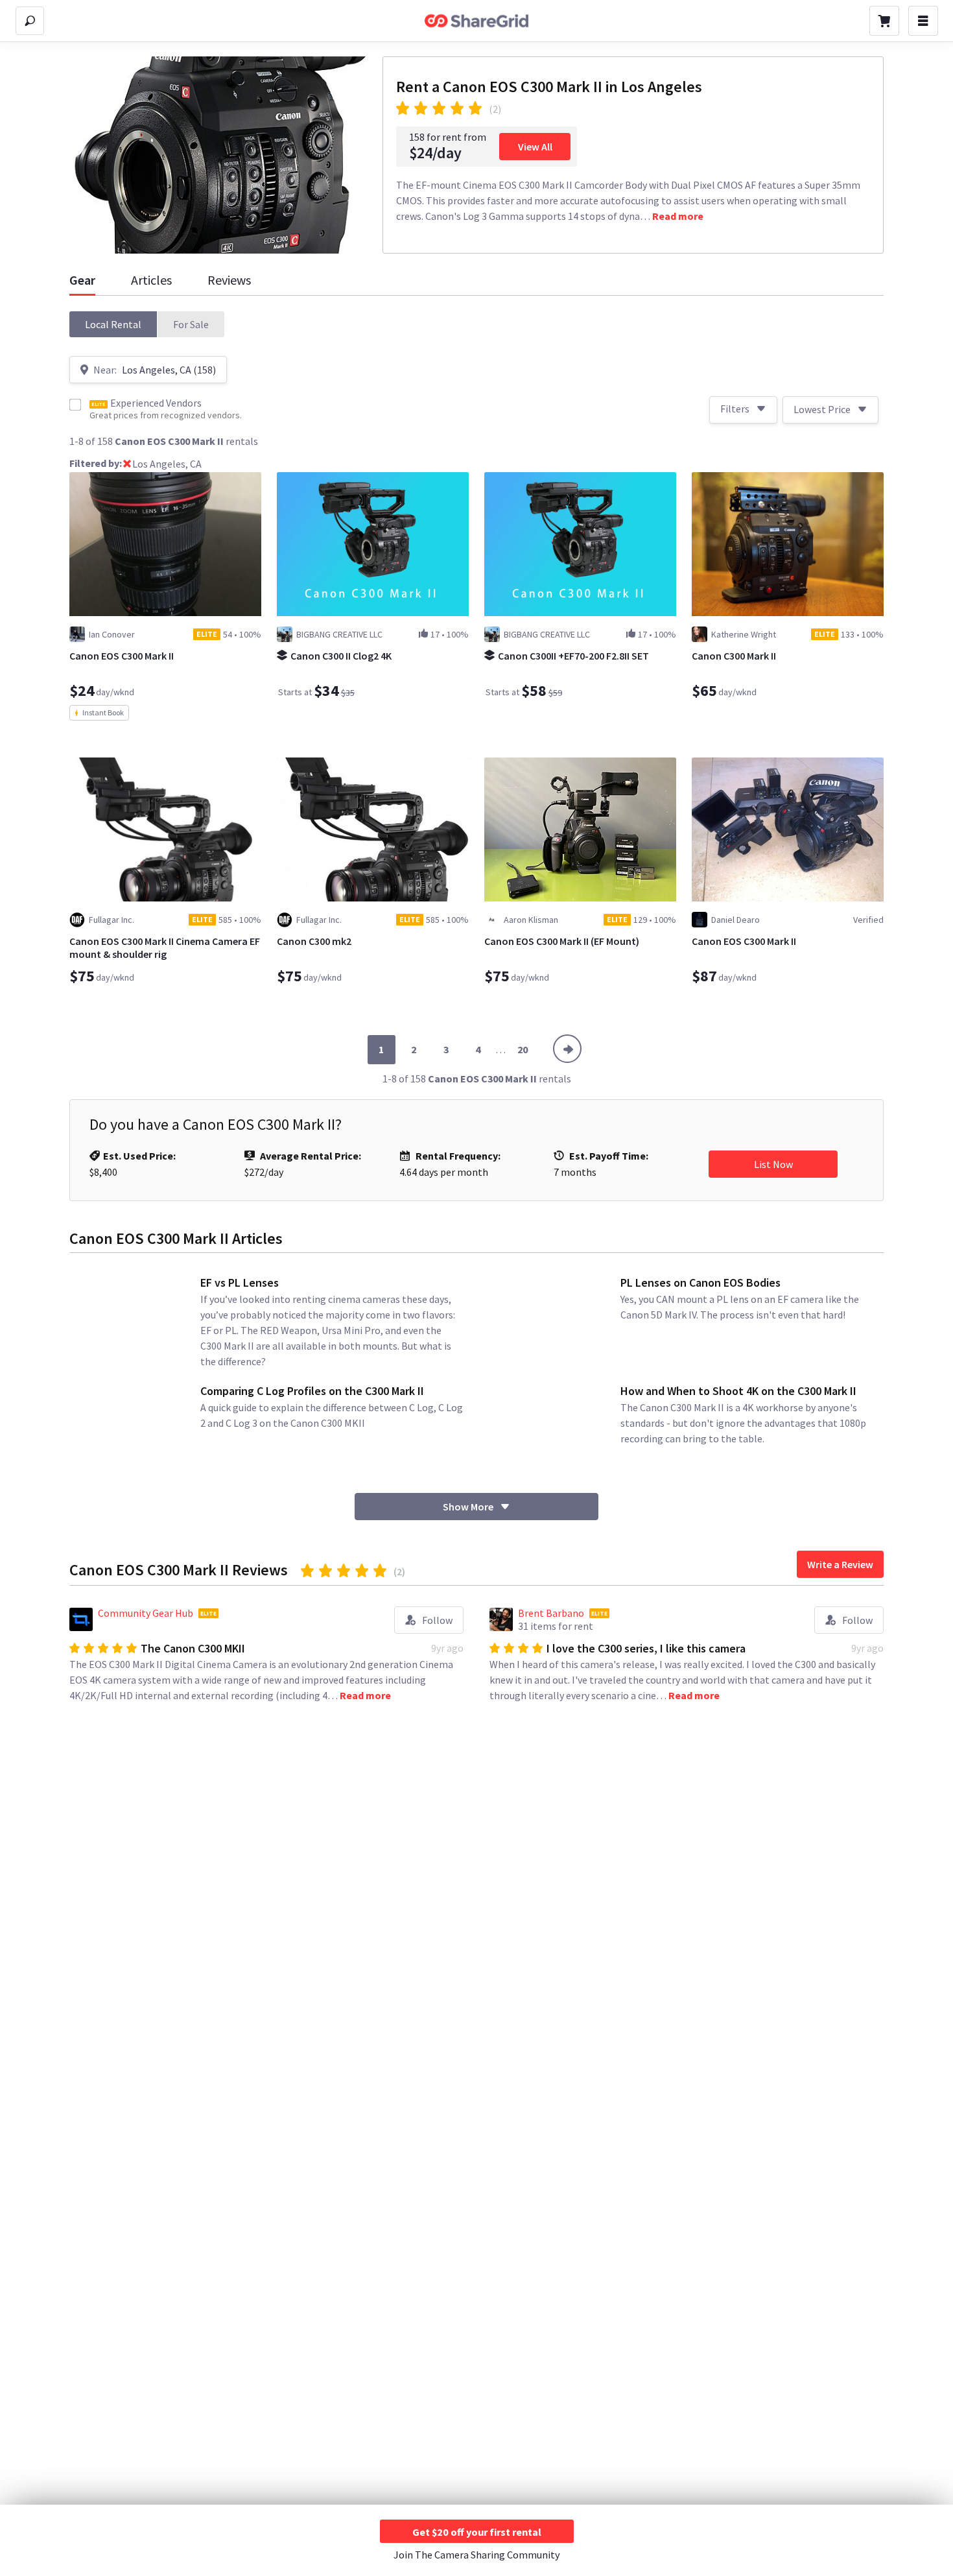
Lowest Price (822, 409)
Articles (151, 280)
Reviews (229, 280)
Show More (468, 1507)
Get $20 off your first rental (477, 2532)
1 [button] (381, 1049)
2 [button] (414, 1049)
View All (535, 147)
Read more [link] (678, 216)
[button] (113, 324)
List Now (773, 1164)
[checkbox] (75, 405)
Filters (735, 409)
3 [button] (446, 1049)
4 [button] (478, 1049)
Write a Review (840, 1564)
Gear (82, 280)
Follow (437, 1620)
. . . (501, 1049)
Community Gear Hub (146, 1613)
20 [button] (523, 1049)
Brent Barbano (551, 1613)
